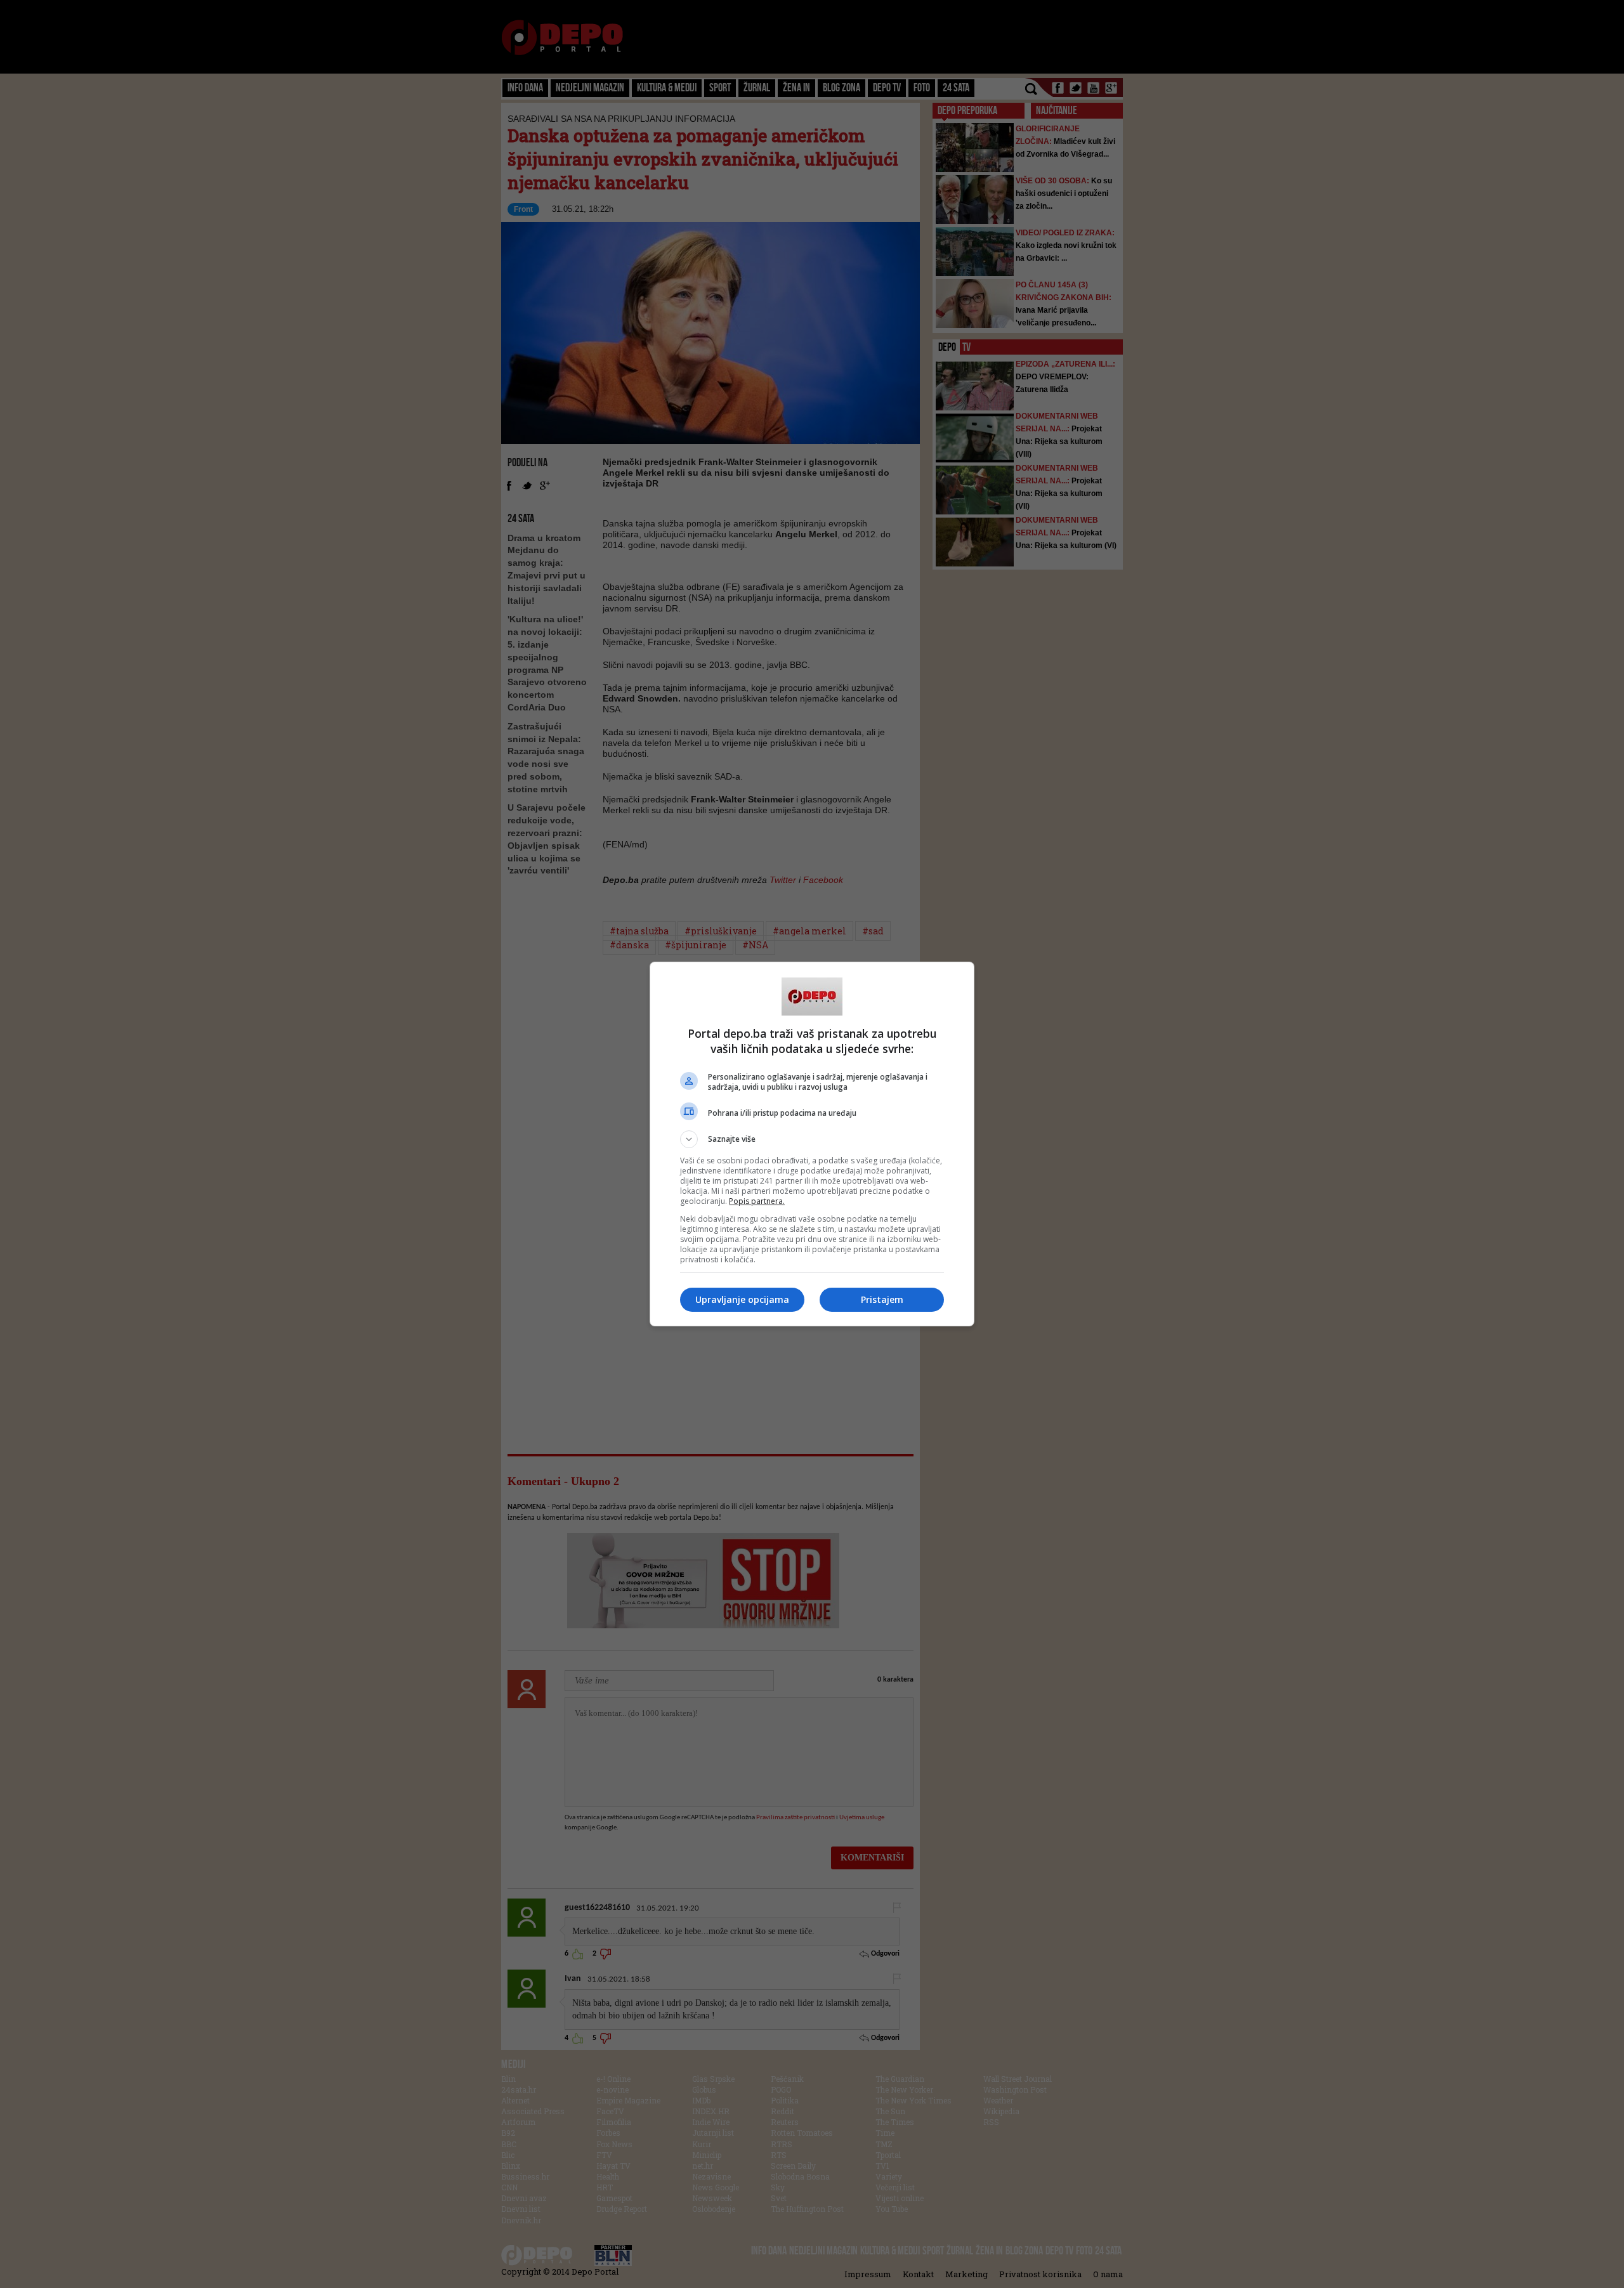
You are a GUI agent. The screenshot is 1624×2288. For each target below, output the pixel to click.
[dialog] (812, 1144)
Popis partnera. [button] (757, 1201)
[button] (812, 1139)
